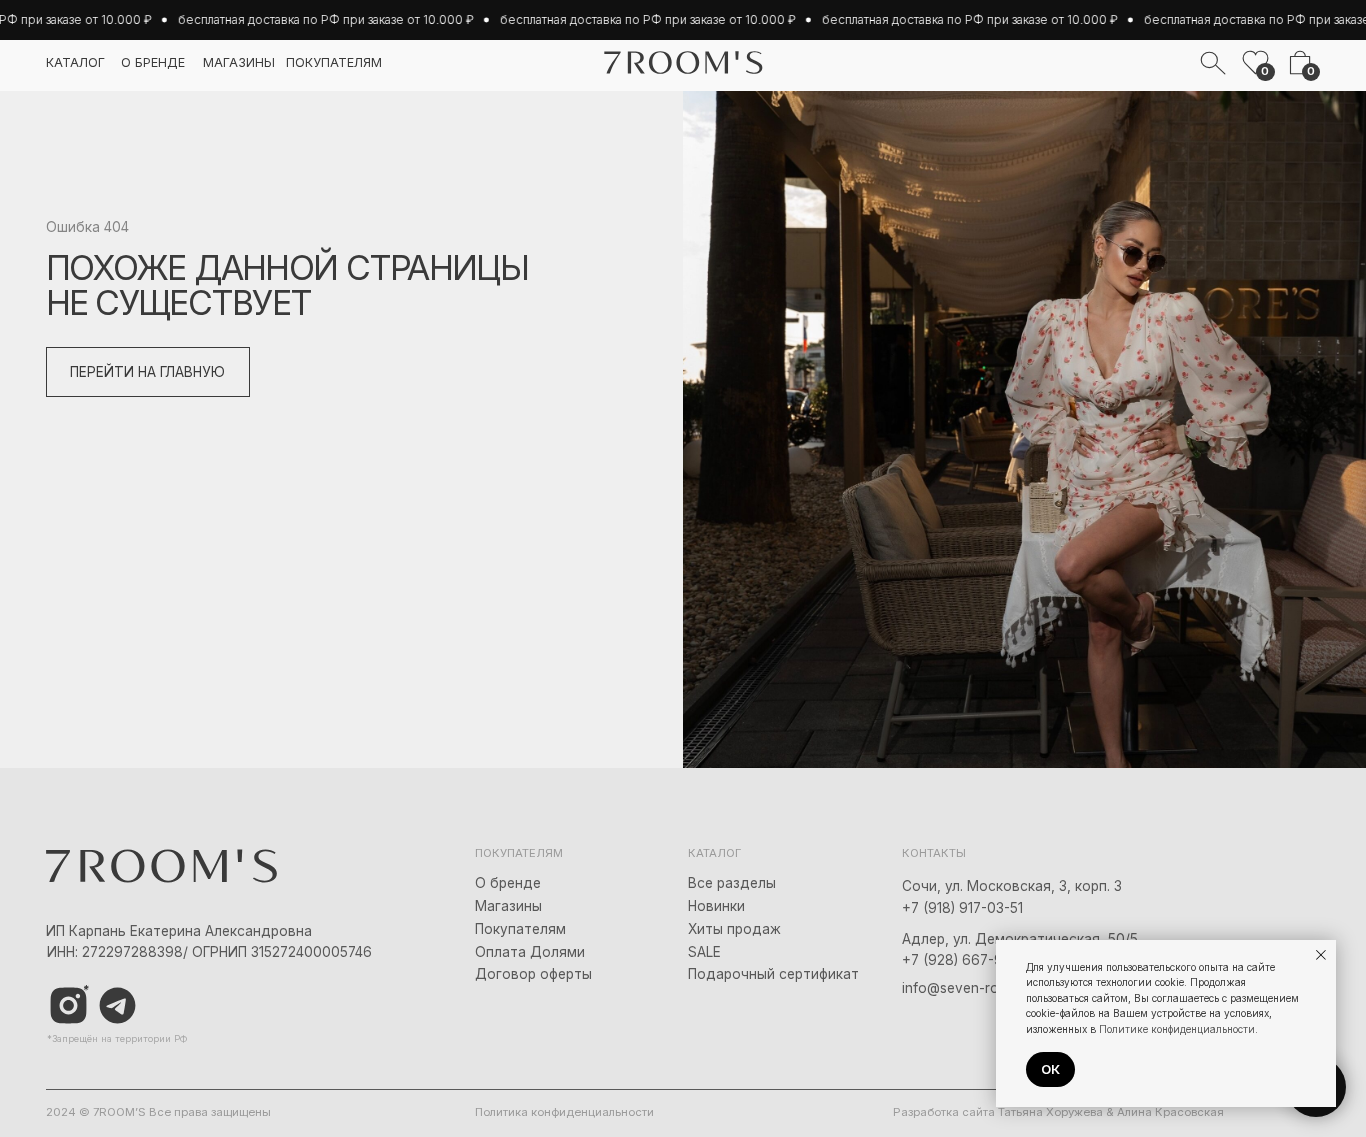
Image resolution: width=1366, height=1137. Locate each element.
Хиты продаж (734, 929)
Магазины (508, 906)
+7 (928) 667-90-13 (966, 960)
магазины (239, 62)
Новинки (716, 906)
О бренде (508, 883)
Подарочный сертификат (773, 974)
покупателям (334, 62)
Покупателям (520, 929)
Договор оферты (533, 974)
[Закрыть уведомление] (1321, 955)
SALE (704, 952)
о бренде (153, 62)
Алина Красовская (1170, 1112)
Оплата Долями (530, 952)
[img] (117, 1005)
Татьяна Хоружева (1050, 1112)
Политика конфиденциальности (564, 1112)
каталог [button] (75, 62)
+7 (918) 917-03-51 (962, 908)
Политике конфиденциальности (1177, 1029)
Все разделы (732, 883)
